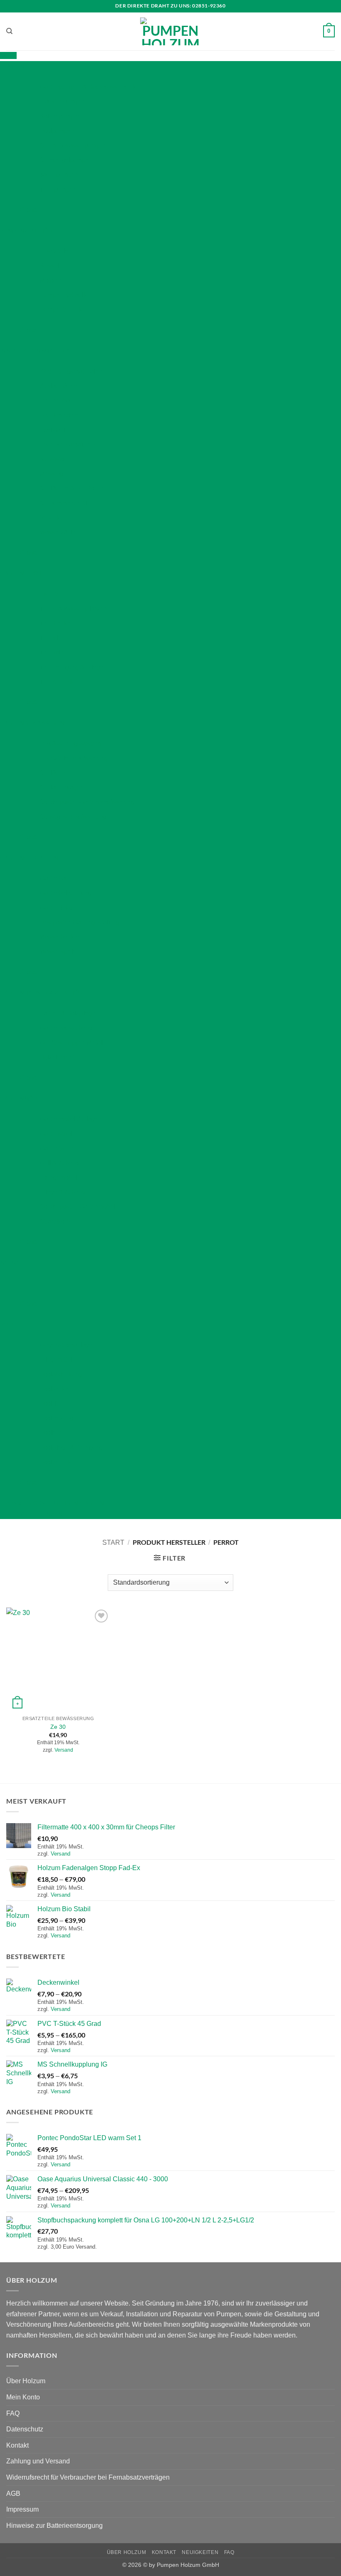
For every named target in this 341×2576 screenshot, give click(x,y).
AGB (13, 2494)
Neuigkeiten (200, 2552)
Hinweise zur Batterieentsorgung (54, 2526)
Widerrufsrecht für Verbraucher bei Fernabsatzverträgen (88, 2477)
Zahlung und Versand (38, 2461)
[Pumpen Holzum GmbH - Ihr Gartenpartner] (170, 31)
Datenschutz (25, 2429)
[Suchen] (9, 31)
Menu (8, 55)
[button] (329, 32)
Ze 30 (58, 1727)
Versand (64, 1750)
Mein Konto (23, 2397)
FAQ (13, 2413)
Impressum (22, 2509)
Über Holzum (26, 2381)
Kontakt (17, 2445)
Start (113, 1542)
